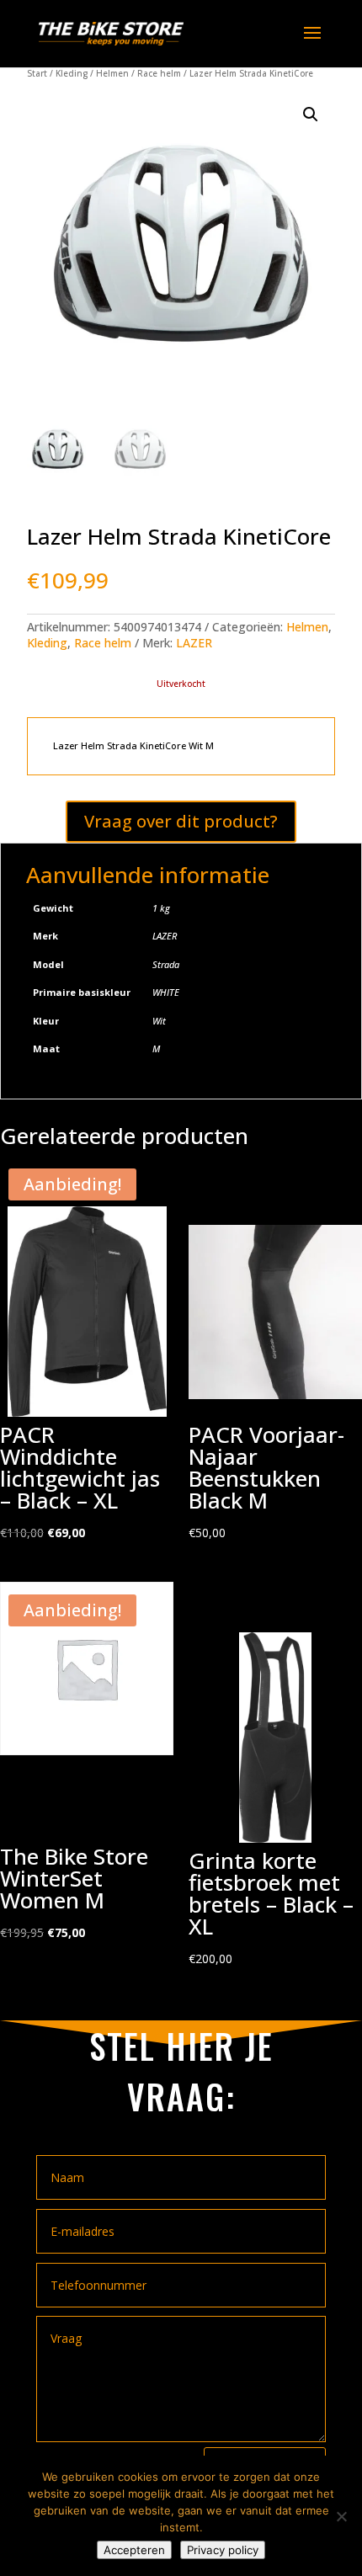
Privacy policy (223, 2550)
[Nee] (341, 2516)
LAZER (194, 643)
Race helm (159, 73)
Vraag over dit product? (181, 821)
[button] (311, 114)
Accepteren (134, 2550)
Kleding (72, 73)
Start (37, 73)
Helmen (112, 73)
